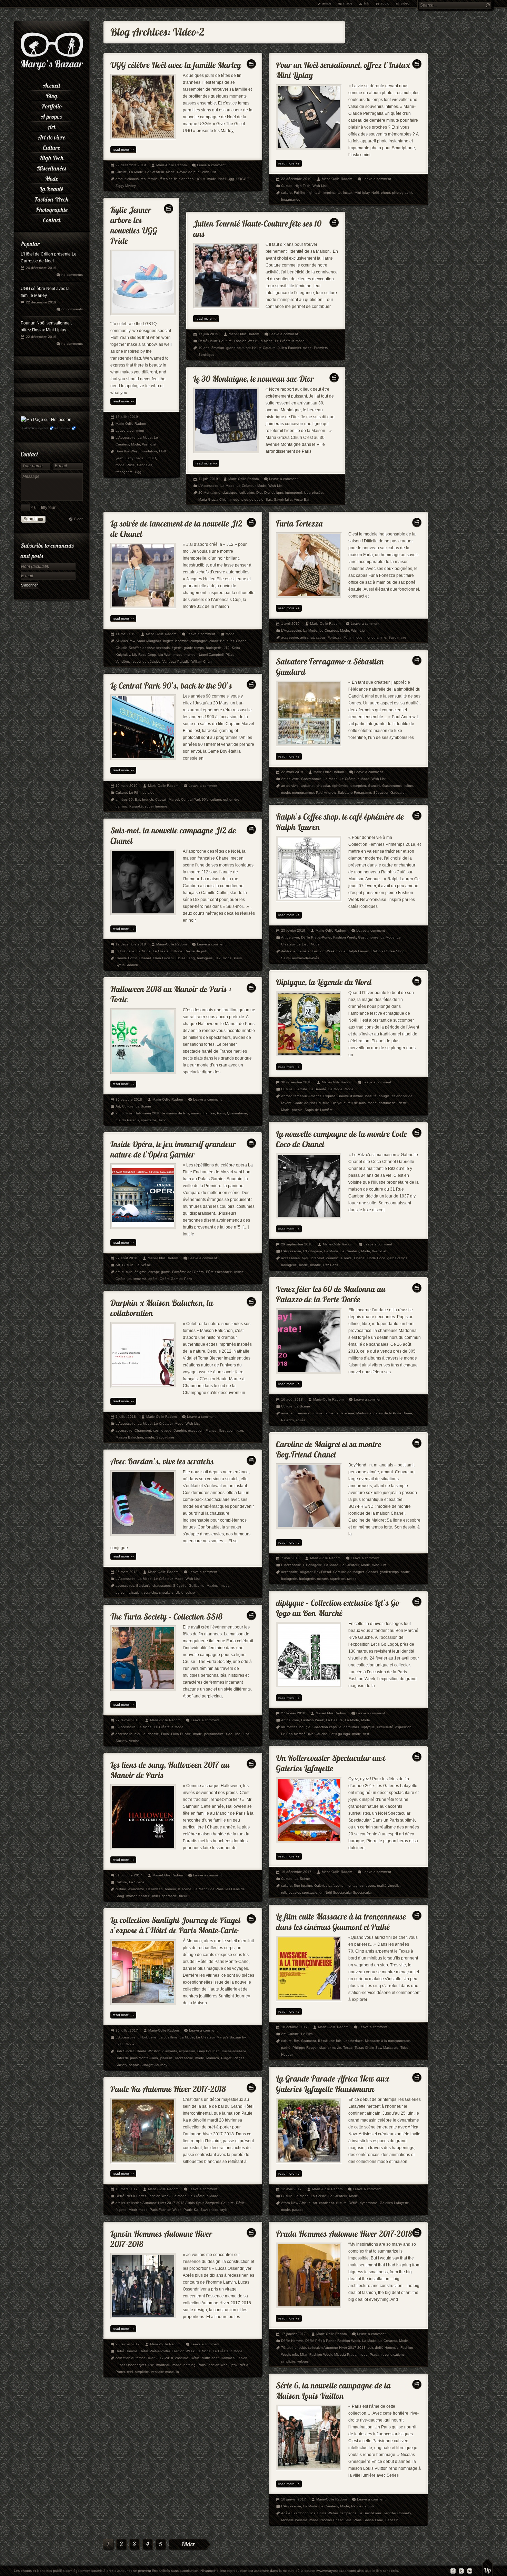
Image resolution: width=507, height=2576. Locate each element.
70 (283, 2348)
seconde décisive (147, 661)
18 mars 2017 (127, 2189)
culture (286, 193)
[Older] (190, 2545)
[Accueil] (52, 84)
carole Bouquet (222, 641)
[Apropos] (52, 116)
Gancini (374, 786)
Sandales (145, 465)
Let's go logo (340, 1734)
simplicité (142, 2372)
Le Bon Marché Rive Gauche (304, 1734)
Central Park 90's (195, 799)
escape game (159, 1272)
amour (120, 179)
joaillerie (166, 2058)
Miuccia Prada (345, 2354)
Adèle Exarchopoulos (298, 2513)
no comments (72, 275)
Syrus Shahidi (127, 965)
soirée (301, 1420)
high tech (314, 193)
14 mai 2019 (126, 634)
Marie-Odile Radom (171, 165)
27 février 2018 (293, 1713)
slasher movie (330, 2048)
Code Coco (376, 1258)
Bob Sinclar (125, 2051)
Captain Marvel (167, 799)
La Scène (143, 1106)
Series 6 (392, 2520)
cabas (321, 637)
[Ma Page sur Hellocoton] (46, 420)
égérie (177, 648)
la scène (347, 1413)
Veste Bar (302, 499)
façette (121, 2210)
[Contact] (52, 219)
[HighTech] (52, 157)
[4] (148, 2545)
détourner (351, 1727)
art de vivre (290, 786)
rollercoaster (291, 1892)
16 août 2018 (292, 1399)
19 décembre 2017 (296, 1872)
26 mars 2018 (127, 1572)
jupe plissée (313, 493)
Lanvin (242, 2358)
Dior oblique (274, 493)
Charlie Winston (148, 2051)
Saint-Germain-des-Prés (300, 958)
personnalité (214, 1734)
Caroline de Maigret (349, 1572)
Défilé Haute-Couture (215, 341)
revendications (393, 2354)
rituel (156, 1896)
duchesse (151, 1734)
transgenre (124, 472)
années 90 (124, 799)
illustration (227, 1430)
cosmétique (162, 1430)
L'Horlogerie (125, 951)
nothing (190, 2365)
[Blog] (52, 95)
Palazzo (287, 1420)
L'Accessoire (126, 437)
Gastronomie (311, 779)
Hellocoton (65, 428)
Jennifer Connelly (397, 2513)
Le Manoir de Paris (208, 1889)
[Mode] (52, 178)
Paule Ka (191, 2210)
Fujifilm (299, 193)
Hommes (228, 2358)
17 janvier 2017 (294, 2334)
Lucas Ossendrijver (131, 2365)
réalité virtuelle (388, 1886)
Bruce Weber (327, 2513)
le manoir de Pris (176, 1113)
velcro (190, 1592)
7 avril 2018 (290, 1558)
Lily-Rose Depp (144, 655)
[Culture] (52, 147)
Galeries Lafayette (329, 1886)
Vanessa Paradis (176, 661)
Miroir (133, 2210)
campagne (199, 641)
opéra (153, 1279)
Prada (375, 2354)
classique (230, 493)
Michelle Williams (294, 2520)
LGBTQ (152, 458)
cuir (370, 2348)
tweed (352, 1579)
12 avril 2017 (291, 2189)
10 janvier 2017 (294, 2499)
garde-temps (194, 648)
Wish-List (209, 172)
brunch (148, 799)
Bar (137, 799)
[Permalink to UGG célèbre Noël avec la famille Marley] (176, 63)
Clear (78, 519)
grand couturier (238, 348)
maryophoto (42, 428)
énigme (140, 1272)
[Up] (488, 2567)
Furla (347, 637)
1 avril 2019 (290, 624)
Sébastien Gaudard (389, 793)
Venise (134, 1741)
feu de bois (357, 1103)
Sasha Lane (373, 2520)
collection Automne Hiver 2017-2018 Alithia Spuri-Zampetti (173, 2203)
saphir (134, 2065)
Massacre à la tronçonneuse (387, 2041)
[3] (135, 2545)
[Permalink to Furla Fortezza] (300, 522)
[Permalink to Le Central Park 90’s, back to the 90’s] (171, 684)
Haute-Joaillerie (234, 2051)
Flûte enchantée (219, 1272)
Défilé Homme (127, 2351)
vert (366, 1734)
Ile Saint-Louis (370, 2513)
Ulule (180, 1592)
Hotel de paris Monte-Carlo (137, 2058)
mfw (295, 2354)
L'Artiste (301, 1089)
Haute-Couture (264, 348)
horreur (170, 1889)
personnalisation (129, 1592)
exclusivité (385, 1727)
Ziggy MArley (126, 186)
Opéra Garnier (171, 1279)
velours (303, 2361)
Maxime (213, 1586)
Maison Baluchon (129, 1437)
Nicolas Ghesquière (336, 2520)
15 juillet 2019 (127, 417)
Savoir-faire (283, 499)
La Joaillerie (168, 2037)
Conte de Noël (305, 1103)
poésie (297, 1110)
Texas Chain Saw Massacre (376, 2048)
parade (298, 2210)
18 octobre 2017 (294, 2027)
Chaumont (143, 1430)
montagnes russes (360, 1886)
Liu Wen (165, 655)
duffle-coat (210, 2358)
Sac (269, 499)
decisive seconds (156, 648)
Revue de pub (188, 172)
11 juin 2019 (208, 479)
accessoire (290, 637)
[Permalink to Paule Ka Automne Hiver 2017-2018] (168, 2087)
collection (247, 493)
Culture (121, 172)
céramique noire (339, 1258)
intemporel (294, 493)
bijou (306, 1258)
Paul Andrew (326, 793)
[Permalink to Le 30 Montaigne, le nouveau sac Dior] (254, 377)
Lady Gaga (135, 458)
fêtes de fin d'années (177, 179)
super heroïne (156, 806)
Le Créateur (155, 172)
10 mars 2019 (127, 786)
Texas (348, 2048)
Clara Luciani (163, 958)
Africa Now (289, 2203)
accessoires (290, 1258)
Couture (227, 2203)
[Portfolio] (52, 105)
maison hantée (203, 1113)
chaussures (136, 179)
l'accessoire (184, 2058)
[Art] (52, 126)
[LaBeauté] (52, 188)
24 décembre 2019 (41, 268)
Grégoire (180, 1586)
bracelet (318, 1258)
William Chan (202, 661)
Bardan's (143, 1586)
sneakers (166, 1592)
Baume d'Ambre (350, 1096)
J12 (227, 648)
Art (118, 1106)
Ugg (231, 179)
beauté (371, 1096)
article (327, 3)
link (366, 3)
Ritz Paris (331, 1265)
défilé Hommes (387, 2348)
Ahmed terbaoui (294, 1096)
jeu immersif (137, 1279)
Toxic (162, 1120)
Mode (170, 172)
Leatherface (353, 2041)
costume (182, 2358)
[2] (121, 2545)
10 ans (204, 348)
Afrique (305, 2203)
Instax (348, 193)
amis (285, 1413)
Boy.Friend (323, 1572)
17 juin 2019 (208, 334)
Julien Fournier (289, 348)
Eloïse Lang (185, 958)
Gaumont (309, 2041)
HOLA (200, 179)
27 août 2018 (126, 1258)
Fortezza (335, 637)
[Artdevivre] (52, 136)
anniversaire (300, 1413)
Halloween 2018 (147, 1113)
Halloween (155, 1889)
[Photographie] (52, 209)
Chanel (242, 641)
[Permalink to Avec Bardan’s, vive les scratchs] (162, 1460)
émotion (218, 348)
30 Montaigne (209, 493)
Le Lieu (148, 793)
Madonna (364, 1413)
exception (358, 786)
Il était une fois (330, 2041)
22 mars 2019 (292, 772)
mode (212, 179)
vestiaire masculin (165, 2372)
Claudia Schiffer (128, 648)
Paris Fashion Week (166, 2210)
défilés (286, 951)
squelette (337, 1579)
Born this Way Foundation (136, 451)
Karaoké (136, 806)
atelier (120, 2203)
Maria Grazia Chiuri (213, 499)
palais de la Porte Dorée (393, 1413)
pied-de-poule (252, 499)
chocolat (323, 786)
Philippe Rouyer (305, 2048)
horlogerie (214, 648)
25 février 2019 (293, 930)
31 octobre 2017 (129, 1875)
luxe (240, 1430)
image (348, 3)
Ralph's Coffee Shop (388, 951)
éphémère (340, 786)
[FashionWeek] (52, 198)
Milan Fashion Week (316, 2354)
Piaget (226, 2058)
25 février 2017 (128, 2344)
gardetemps (389, 1572)
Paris (238, 958)
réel (130, 2372)
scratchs (150, 1592)
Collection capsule (327, 1727)
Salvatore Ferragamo (354, 793)
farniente (332, 1413)
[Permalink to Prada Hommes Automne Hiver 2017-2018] (344, 2232)
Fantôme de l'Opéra (188, 1272)
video (405, 3)
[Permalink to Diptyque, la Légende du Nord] (324, 980)
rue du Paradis (127, 1120)
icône (409, 786)
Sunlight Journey (154, 2065)
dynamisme (369, 2203)
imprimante (332, 193)
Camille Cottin (126, 958)
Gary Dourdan (208, 2051)
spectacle (149, 1120)
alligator (306, 1572)
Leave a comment (211, 165)
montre (190, 655)
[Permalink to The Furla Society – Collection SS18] (166, 1615)
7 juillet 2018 (126, 1417)
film (296, 2041)
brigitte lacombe (176, 641)
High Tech (302, 186)
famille (153, 179)
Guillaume (197, 1586)
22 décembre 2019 (41, 302)
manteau (163, 2365)
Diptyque (339, 1103)
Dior (259, 493)
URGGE (243, 179)
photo (385, 193)
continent (326, 2203)
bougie (384, 1096)
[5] (161, 2545)
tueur (183, 1896)
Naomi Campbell (211, 655)
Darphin (180, 1430)
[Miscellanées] (52, 167)
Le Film (135, 793)
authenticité (297, 2348)
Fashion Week (245, 341)
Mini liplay (362, 193)
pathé (286, 2048)
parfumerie (387, 1103)
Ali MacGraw (125, 641)
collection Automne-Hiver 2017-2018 (144, 2358)
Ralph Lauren (359, 951)
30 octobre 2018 (129, 1099)
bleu (138, 1734)
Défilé (353, 2203)
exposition (403, 1727)
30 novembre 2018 (296, 1082)
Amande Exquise (322, 1096)
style (224, 2210)
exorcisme (136, 1889)
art (118, 1113)
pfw (234, 2365)
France (211, 1430)
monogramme (375, 637)
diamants (170, 2051)
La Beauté (318, 1089)
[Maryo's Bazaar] (52, 69)
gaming (121, 806)
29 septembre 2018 (297, 1244)
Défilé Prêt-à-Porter (316, 937)
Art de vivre (290, 779)
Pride (131, 465)
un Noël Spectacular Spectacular (346, 1892)
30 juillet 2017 (127, 2030)
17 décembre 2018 (131, 944)
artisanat (307, 637)
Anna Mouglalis (149, 641)
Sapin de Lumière (319, 1110)
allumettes (289, 1727)
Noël (222, 179)
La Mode (136, 172)
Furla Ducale (181, 1734)
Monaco (213, 2058)
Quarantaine (237, 1113)
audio (385, 3)
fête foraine (303, 1886)
